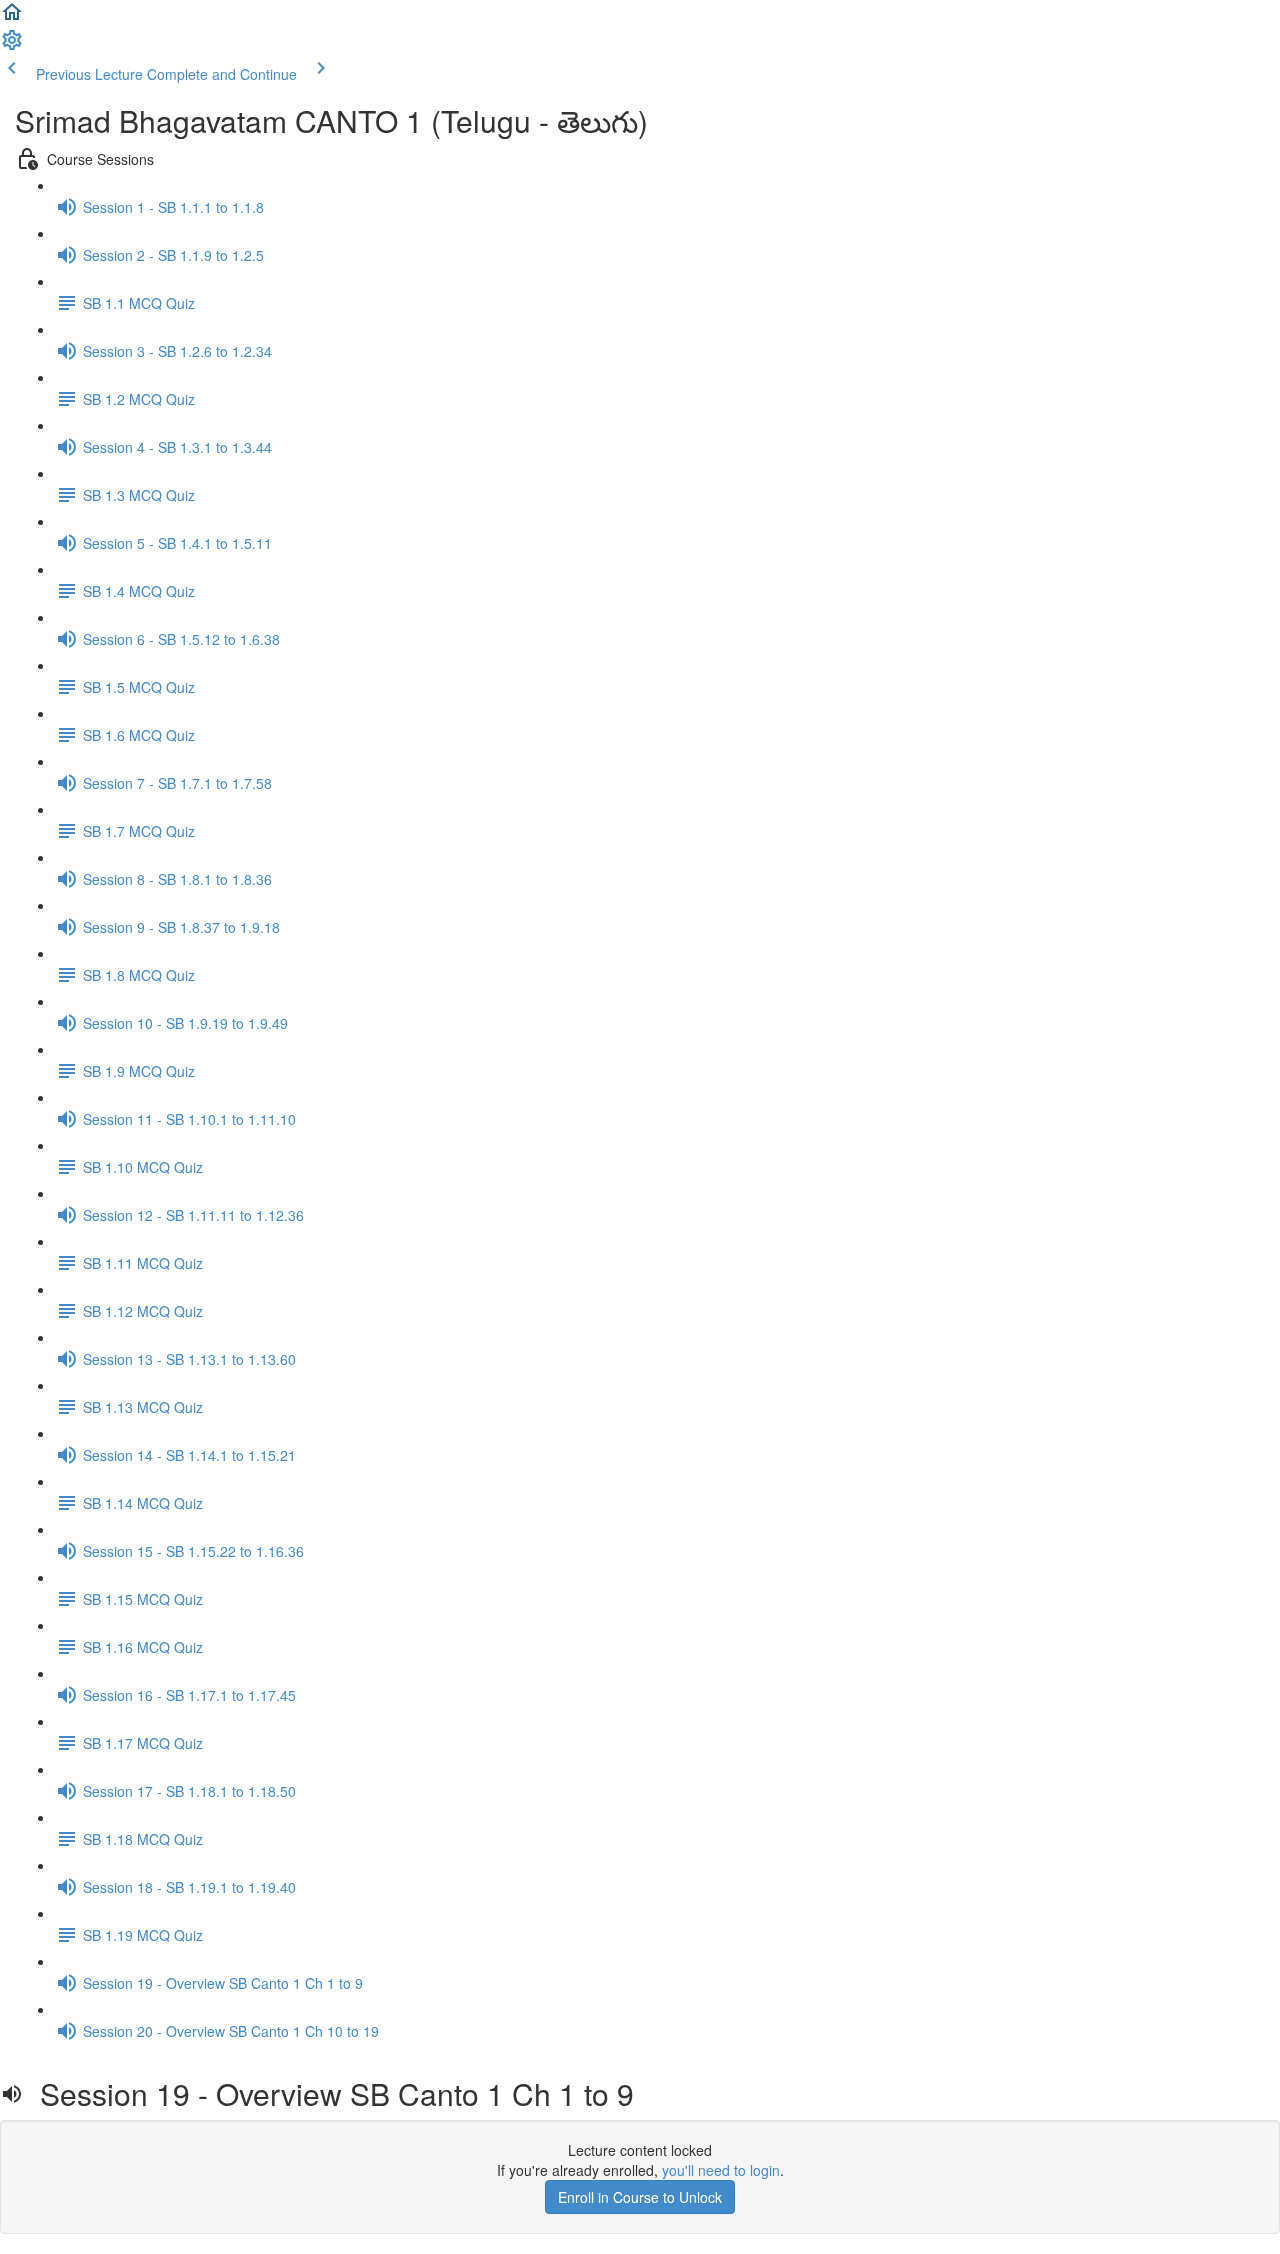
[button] (12, 18)
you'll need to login (721, 2170)
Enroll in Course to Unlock (640, 2197)
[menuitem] (12, 46)
